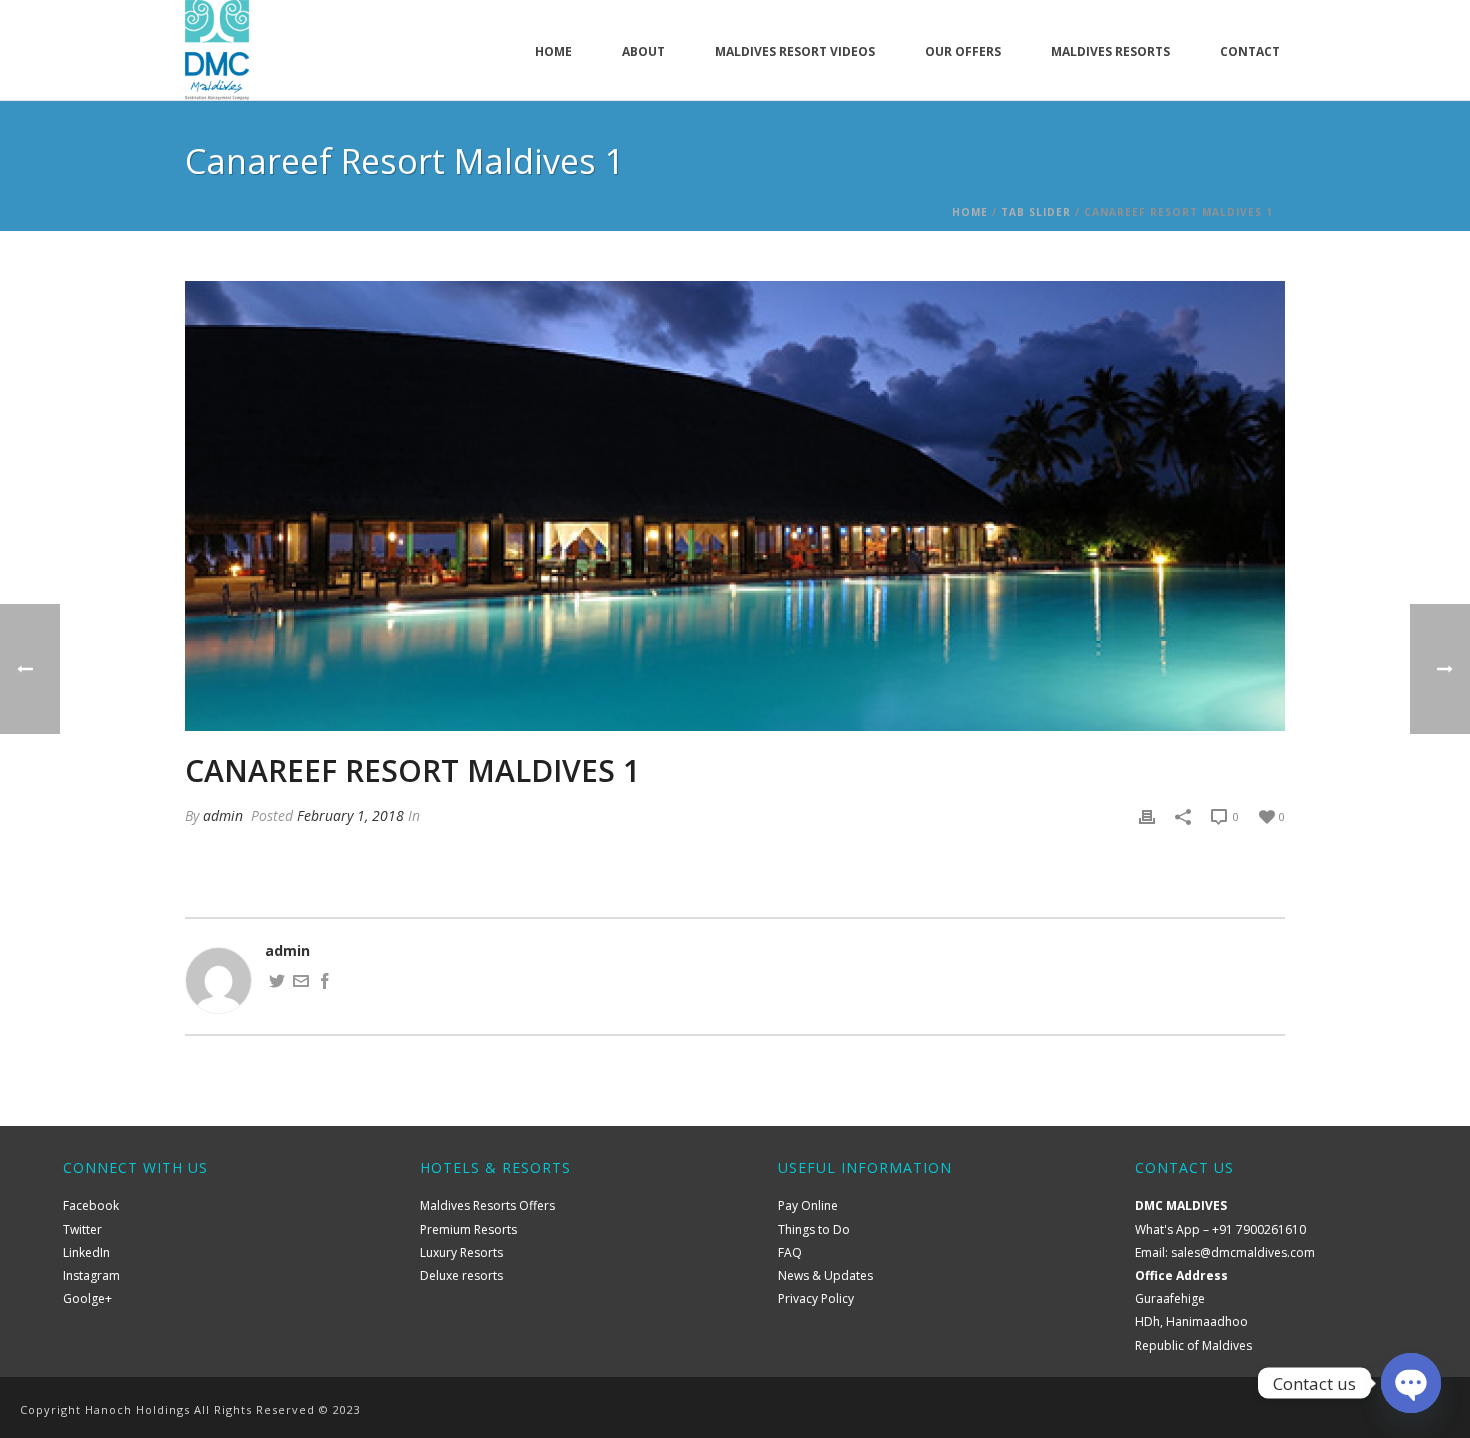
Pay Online (808, 1205)
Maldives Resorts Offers (487, 1205)
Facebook (91, 1205)
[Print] (1147, 815)
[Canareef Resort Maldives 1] (735, 506)
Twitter (82, 1229)
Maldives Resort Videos (795, 51)
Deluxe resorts (461, 1275)
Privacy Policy (816, 1298)
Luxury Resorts (461, 1252)
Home (553, 51)
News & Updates (825, 1275)
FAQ (790, 1252)
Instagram (91, 1275)
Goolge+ (87, 1298)
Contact (1250, 51)
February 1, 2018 (350, 815)
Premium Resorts (468, 1229)
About (643, 51)
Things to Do (814, 1229)
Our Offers (963, 51)
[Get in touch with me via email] (301, 983)
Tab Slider (1036, 212)
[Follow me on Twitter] (277, 983)
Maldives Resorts (1110, 51)
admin (223, 815)
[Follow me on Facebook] (325, 983)
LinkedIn (86, 1252)
